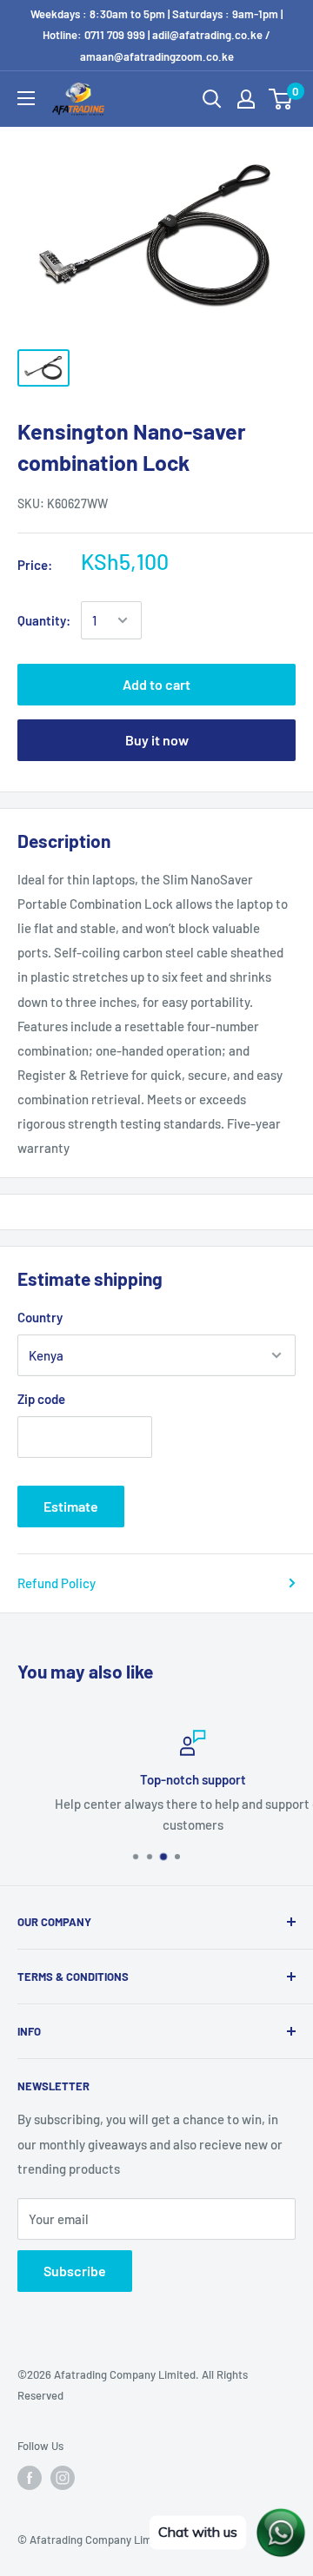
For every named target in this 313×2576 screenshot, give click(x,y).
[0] (281, 99)
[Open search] (212, 99)
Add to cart (156, 684)
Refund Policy (57, 1583)
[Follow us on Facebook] (30, 2478)
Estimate (71, 1506)
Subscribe (75, 2271)
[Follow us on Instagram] (63, 2478)
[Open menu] (26, 98)
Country (40, 1317)
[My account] (246, 99)
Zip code (41, 1399)
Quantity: (44, 620)
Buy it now (157, 740)
